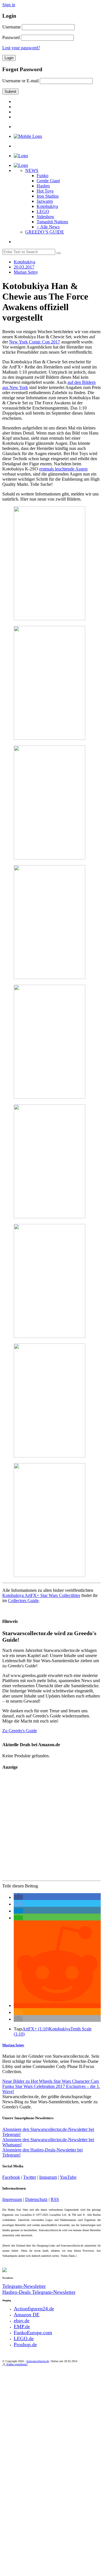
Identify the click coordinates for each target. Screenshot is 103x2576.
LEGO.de (24, 2339)
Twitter (30, 2177)
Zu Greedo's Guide (20, 1731)
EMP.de (22, 2327)
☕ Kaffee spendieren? (15, 2364)
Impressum (12, 2199)
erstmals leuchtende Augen (63, 469)
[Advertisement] (51, 1827)
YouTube (68, 2177)
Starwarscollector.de (38, 2361)
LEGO (43, 211)
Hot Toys (45, 191)
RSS (55, 2199)
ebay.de (22, 2321)
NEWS (32, 170)
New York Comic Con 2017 (35, 342)
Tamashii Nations (52, 222)
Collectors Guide (23, 1601)
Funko (42, 176)
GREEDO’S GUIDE (45, 232)
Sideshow (45, 217)
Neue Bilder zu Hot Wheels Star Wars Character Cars (51, 2081)
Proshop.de (25, 2344)
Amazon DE (27, 2315)
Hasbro (43, 186)
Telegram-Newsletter (24, 2286)
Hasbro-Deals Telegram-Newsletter (39, 2292)
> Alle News (48, 227)
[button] (18, 1897)
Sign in (9, 5)
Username (11, 27)
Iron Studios (48, 196)
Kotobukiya (47, 206)
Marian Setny (13, 2045)
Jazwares (45, 201)
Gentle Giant (48, 181)
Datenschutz (36, 2199)
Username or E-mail (20, 81)
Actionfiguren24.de (34, 2309)
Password (11, 37)
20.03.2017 (24, 267)
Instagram (48, 2177)
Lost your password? (21, 48)
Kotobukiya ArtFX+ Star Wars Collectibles (41, 1595)
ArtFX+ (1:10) (36, 2029)
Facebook (11, 2177)
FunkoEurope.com (33, 2333)
